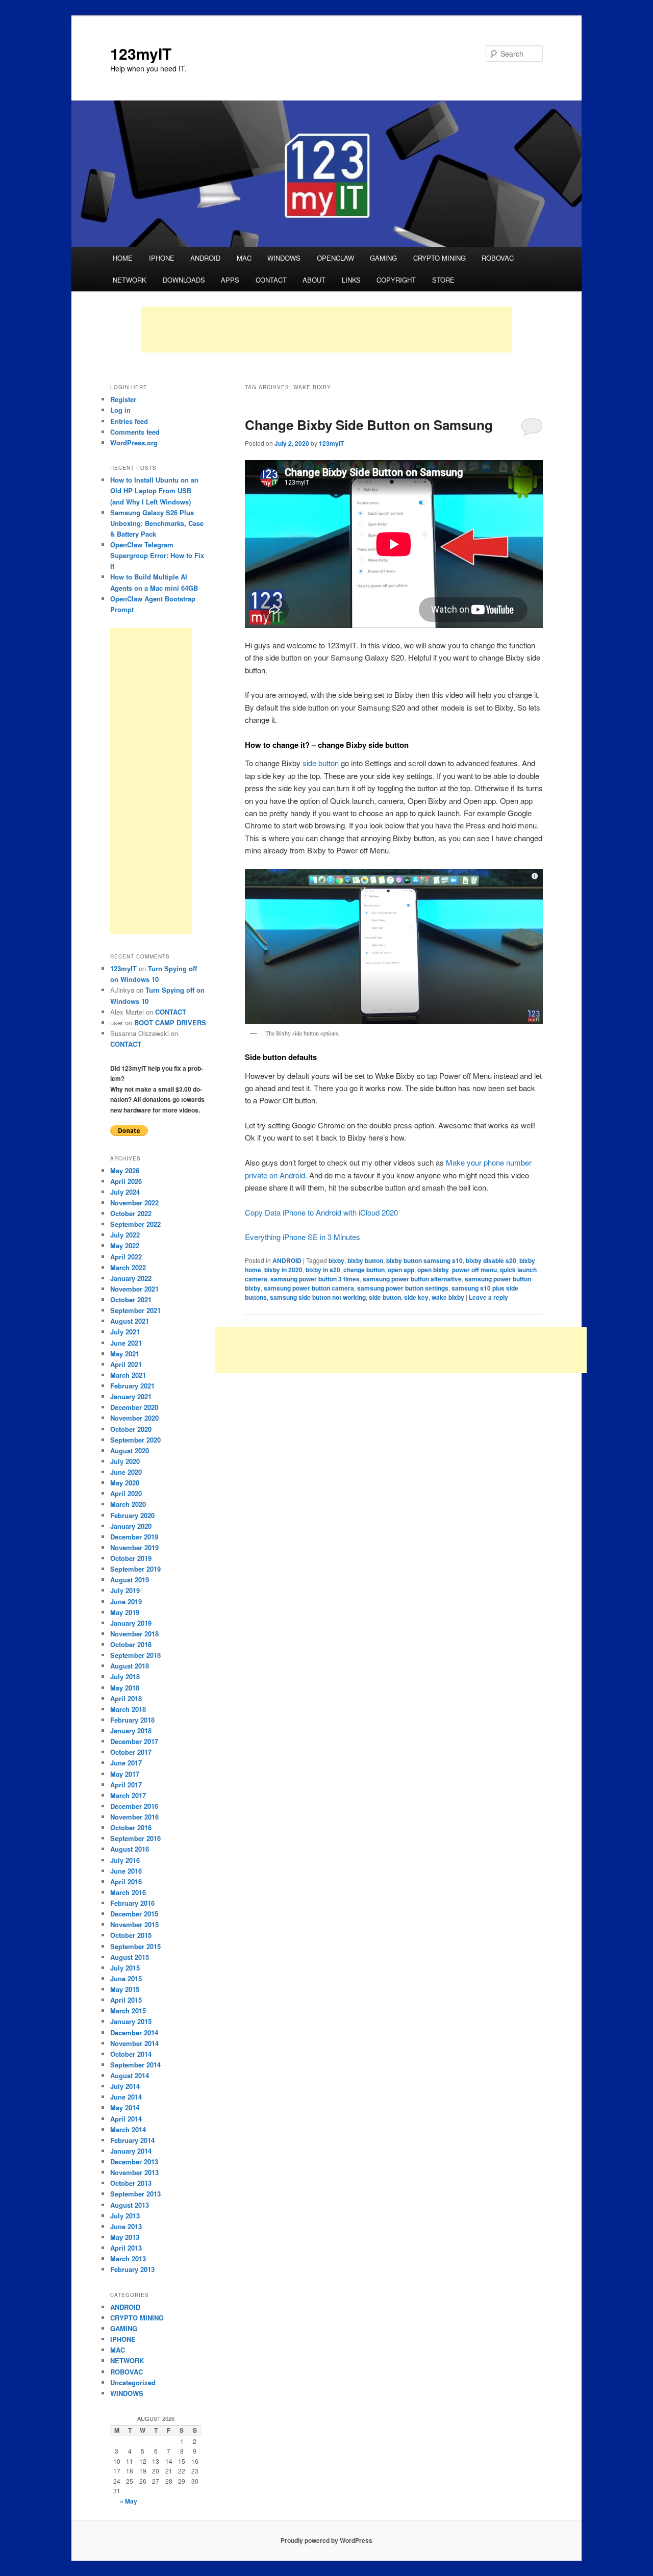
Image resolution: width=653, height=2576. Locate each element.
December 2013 (134, 2162)
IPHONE (162, 258)
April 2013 (126, 2248)
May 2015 (125, 1989)
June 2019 (126, 1601)
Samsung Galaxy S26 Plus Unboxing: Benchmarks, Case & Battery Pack (157, 523)
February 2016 (132, 1903)
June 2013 (126, 2226)
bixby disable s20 (491, 1260)
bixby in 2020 (283, 1270)
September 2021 (135, 1310)
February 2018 (132, 1720)
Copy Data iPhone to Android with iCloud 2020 (321, 1212)
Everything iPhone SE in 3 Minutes (303, 1237)
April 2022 (126, 1257)
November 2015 (134, 1924)
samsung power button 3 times (315, 1279)
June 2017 (126, 1763)
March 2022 (128, 1267)
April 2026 (126, 1181)
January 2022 (131, 1278)
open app (401, 1270)
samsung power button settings (403, 1288)
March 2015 (128, 2011)
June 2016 (126, 1871)
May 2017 (125, 1774)
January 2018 (131, 1731)
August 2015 (130, 1957)
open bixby (433, 1270)
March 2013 (128, 2258)
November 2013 (134, 2172)
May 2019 (125, 1612)
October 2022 (131, 1213)
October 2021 (131, 1299)
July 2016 (125, 1860)
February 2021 (132, 1386)
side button (321, 763)
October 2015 (131, 1935)
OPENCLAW (335, 258)
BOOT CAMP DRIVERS (170, 1022)
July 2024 (125, 1192)
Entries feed (129, 421)
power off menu (474, 1270)
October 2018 (131, 1644)
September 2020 (135, 1440)
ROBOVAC (498, 258)
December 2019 (134, 1537)
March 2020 (128, 1504)
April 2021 (126, 1364)
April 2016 (126, 1882)
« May (129, 2501)
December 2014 (134, 2032)
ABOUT (314, 280)
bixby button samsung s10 (424, 1260)
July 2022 (125, 1235)
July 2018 (125, 1676)
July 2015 (125, 1968)
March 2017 (128, 1795)
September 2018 (135, 1655)
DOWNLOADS (184, 280)
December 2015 (134, 1914)
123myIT (141, 53)
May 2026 (125, 1170)
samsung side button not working (318, 1297)
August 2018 (130, 1666)
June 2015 (126, 1978)
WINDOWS (284, 258)
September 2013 (135, 2194)
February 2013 (132, 2269)
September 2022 (135, 1224)
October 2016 (131, 1827)
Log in (120, 410)
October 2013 (131, 2183)
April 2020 (126, 1493)
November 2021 (134, 1289)
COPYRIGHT (396, 280)
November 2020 (134, 1418)
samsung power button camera (309, 1288)
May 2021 (125, 1354)
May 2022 (125, 1245)
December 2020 (134, 1407)
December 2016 (134, 1806)
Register (123, 399)
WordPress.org (134, 443)
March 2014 (128, 2129)
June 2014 (126, 2097)
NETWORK (130, 280)
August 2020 (130, 1450)
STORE (443, 280)
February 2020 (132, 1515)
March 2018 (128, 1709)
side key (416, 1297)
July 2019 (125, 1590)
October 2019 (131, 1558)
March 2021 (128, 1375)
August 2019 (130, 1580)
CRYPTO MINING (439, 258)
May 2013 (125, 2237)
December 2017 (134, 1741)
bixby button (365, 1260)
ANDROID (205, 258)
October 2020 (131, 1429)
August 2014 (130, 2075)
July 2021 (125, 1332)
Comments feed (135, 432)
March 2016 (128, 1892)
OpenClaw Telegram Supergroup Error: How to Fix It (157, 555)
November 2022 (134, 1203)
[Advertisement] (326, 330)
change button (364, 1270)
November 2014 (134, 2043)
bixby (336, 1260)
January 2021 (131, 1396)
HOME (123, 258)
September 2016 (135, 1838)
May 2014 (125, 2107)
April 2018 (126, 1698)
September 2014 (135, 2065)
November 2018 (134, 1634)
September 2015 (135, 1946)
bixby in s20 (323, 1270)
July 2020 (125, 1461)
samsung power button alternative (412, 1279)
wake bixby (448, 1297)
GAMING (383, 258)
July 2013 (125, 2216)
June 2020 (126, 1472)
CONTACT (271, 280)
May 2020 (125, 1483)
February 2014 (132, 2140)
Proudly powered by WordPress (326, 2540)
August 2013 (130, 2205)
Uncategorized (133, 2382)
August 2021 (130, 1321)
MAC (244, 258)
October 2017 (131, 1752)
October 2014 (131, 2054)
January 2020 (131, 1526)
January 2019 (131, 1623)
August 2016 (130, 1849)
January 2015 (131, 2021)
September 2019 (135, 1569)
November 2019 (134, 1547)
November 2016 (134, 1817)
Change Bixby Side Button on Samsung (369, 425)
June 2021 (126, 1343)
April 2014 (126, 2119)
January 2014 (131, 2151)
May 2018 (125, 1688)
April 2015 (126, 2000)
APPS (230, 280)
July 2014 (125, 2086)
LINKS (351, 280)
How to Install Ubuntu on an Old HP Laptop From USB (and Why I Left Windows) (154, 490)
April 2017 (126, 1785)
